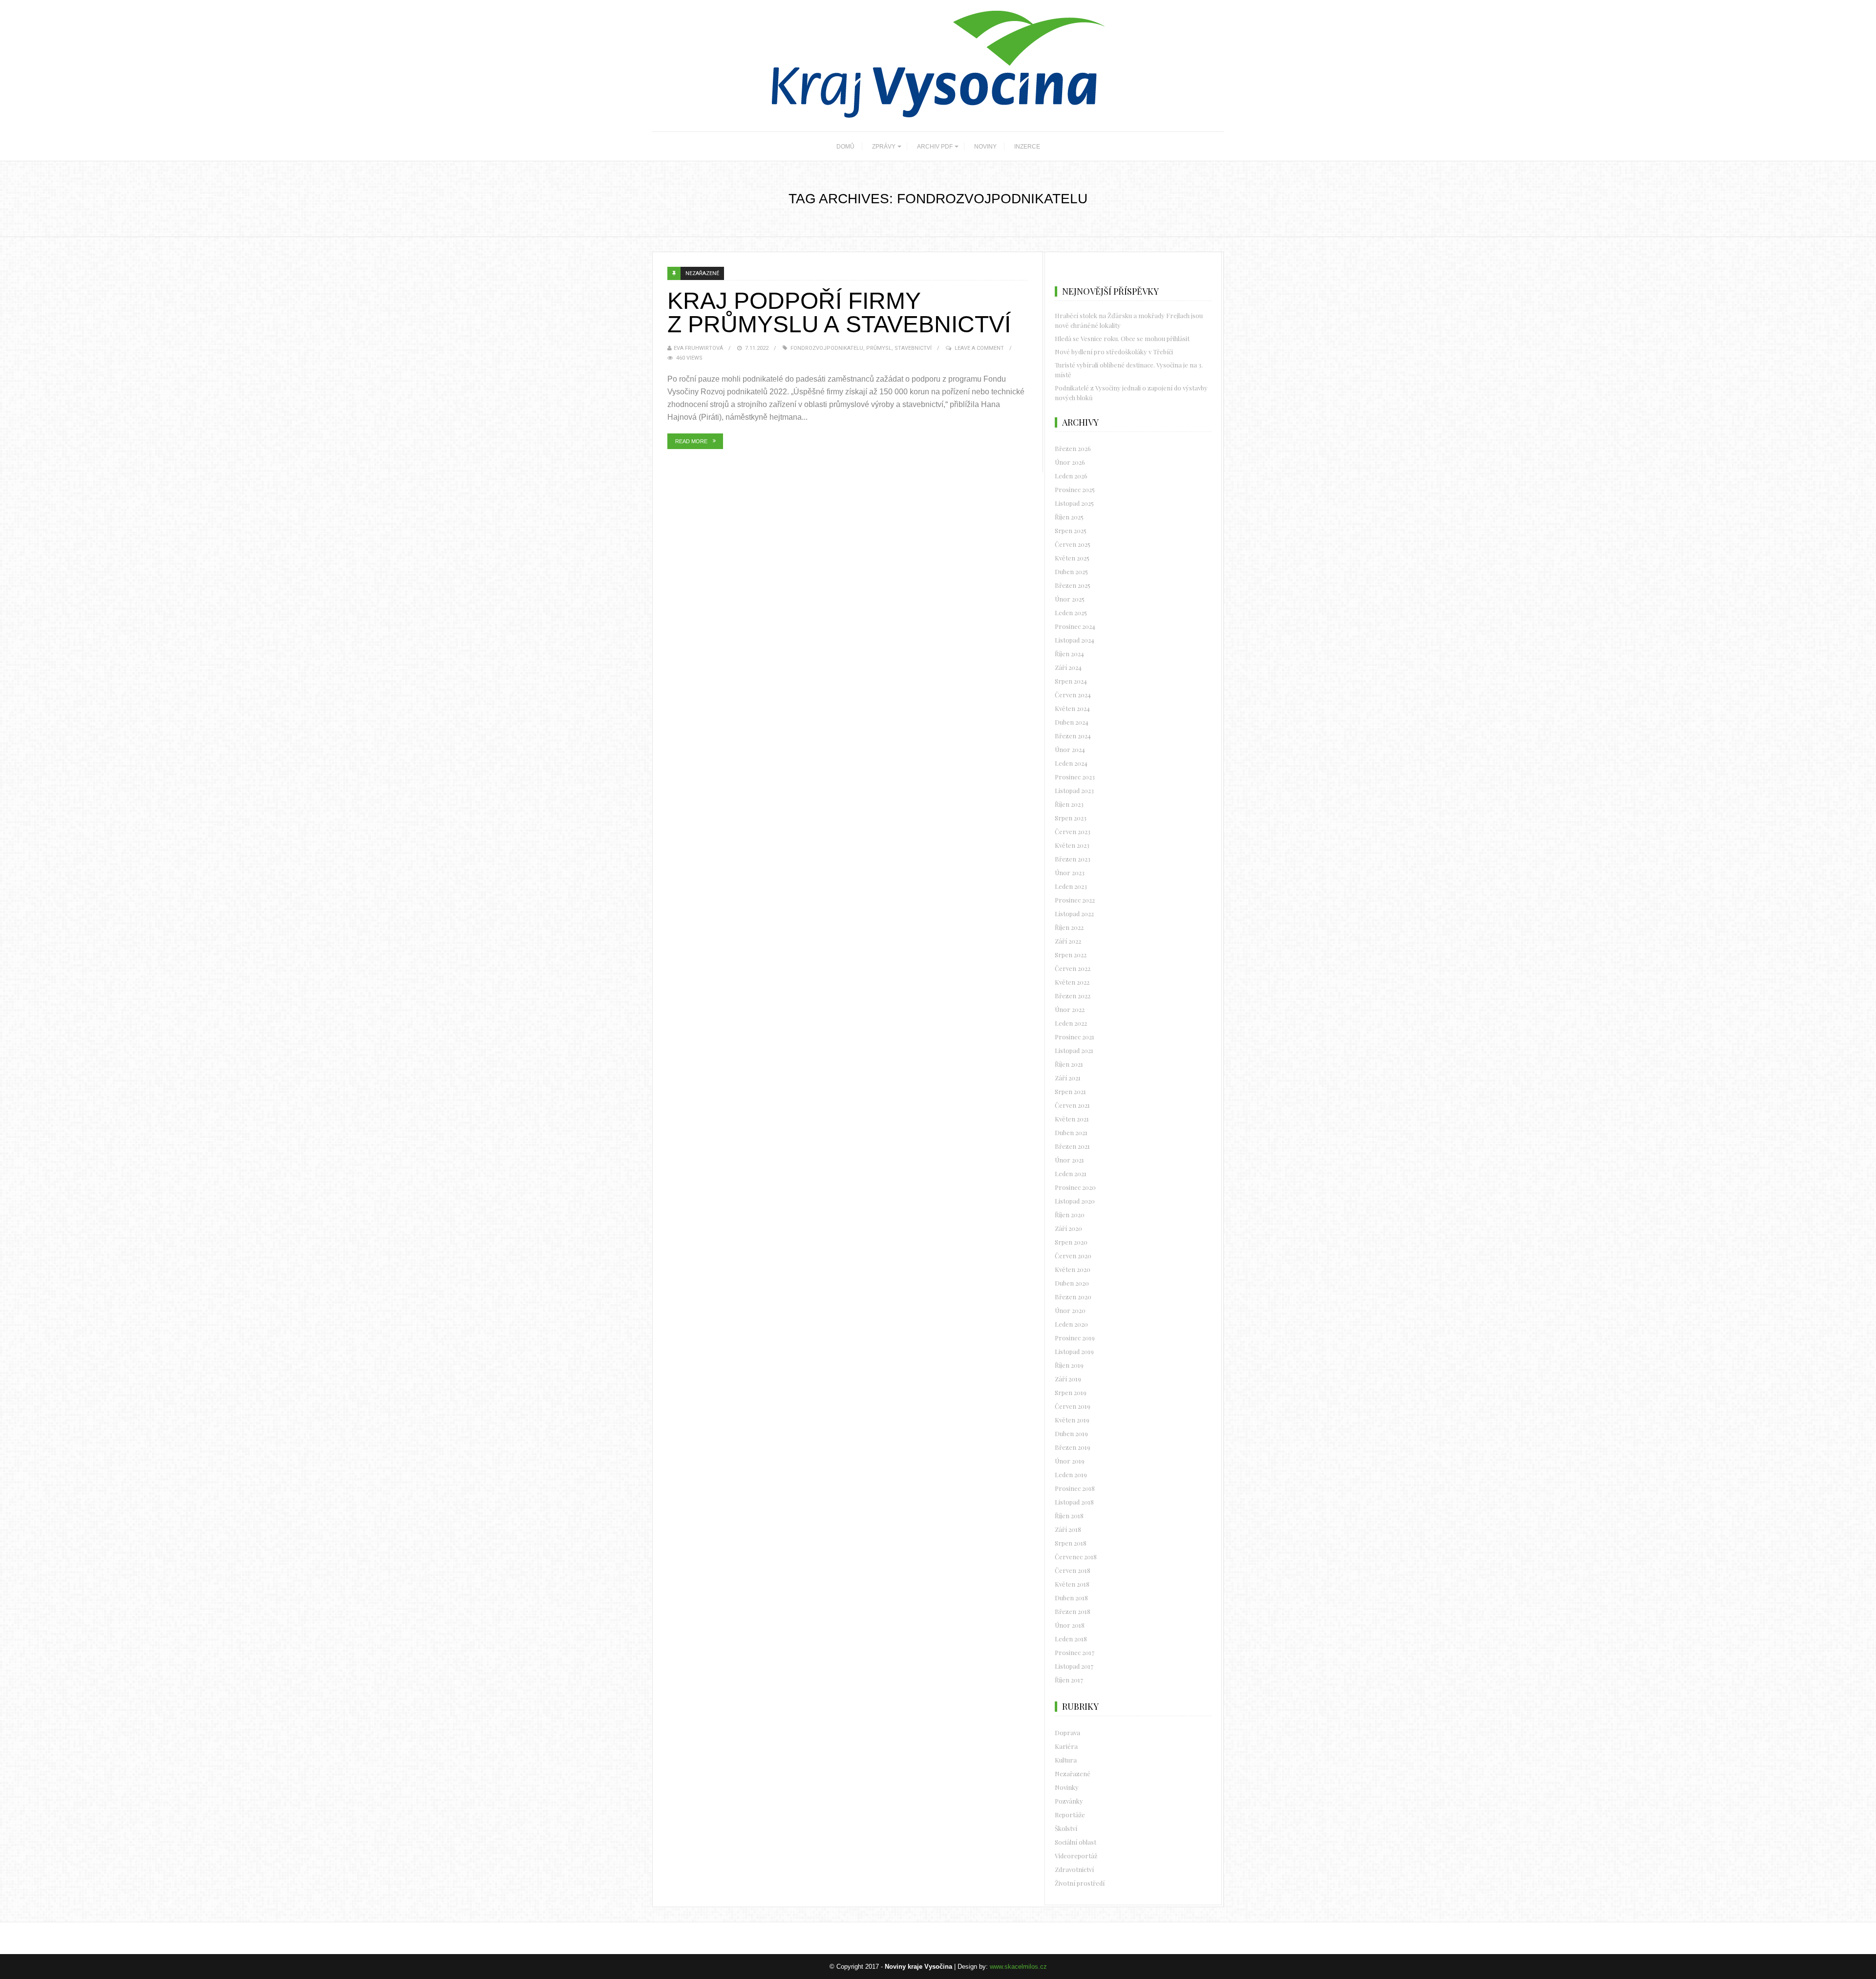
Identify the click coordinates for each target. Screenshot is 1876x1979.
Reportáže (1070, 1815)
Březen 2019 (1073, 1447)
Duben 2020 (1072, 1283)
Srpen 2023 (1071, 818)
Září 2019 (1068, 1379)
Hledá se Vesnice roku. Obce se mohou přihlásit (1122, 338)
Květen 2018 (1072, 1584)
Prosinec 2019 (1075, 1338)
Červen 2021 (1072, 1105)
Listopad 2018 (1074, 1502)
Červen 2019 (1073, 1406)
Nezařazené (702, 273)
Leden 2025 (1071, 613)
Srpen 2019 (1071, 1392)
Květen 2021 (1072, 1119)
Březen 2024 (1073, 736)
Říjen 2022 (1069, 927)
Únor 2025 (1070, 599)
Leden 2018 (1071, 1639)
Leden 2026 (1071, 476)
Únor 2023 (1070, 872)
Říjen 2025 (1069, 517)
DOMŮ (845, 147)
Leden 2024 (1071, 763)
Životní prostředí (1080, 1883)
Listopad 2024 (1075, 640)
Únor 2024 (1070, 749)
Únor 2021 (1069, 1160)
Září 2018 (1068, 1529)
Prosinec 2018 (1075, 1488)
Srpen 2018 (1071, 1543)
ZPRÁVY (884, 147)
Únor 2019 (1070, 1461)
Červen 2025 (1073, 544)
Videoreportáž (1076, 1856)
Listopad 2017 (1074, 1666)
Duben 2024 (1072, 722)
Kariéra (1066, 1746)
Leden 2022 (1071, 1023)
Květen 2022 (1072, 982)
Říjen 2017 (1069, 1680)
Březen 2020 (1073, 1297)
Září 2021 (1068, 1078)
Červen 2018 (1073, 1570)
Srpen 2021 (1070, 1091)
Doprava (1067, 1732)
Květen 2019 (1072, 1420)
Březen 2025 (1073, 585)
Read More (691, 441)
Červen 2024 (1073, 695)
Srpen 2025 (1071, 530)
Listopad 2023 (1074, 790)
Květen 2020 (1073, 1269)
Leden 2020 (1071, 1324)
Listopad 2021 (1074, 1050)
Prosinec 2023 (1075, 777)
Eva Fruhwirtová (698, 348)
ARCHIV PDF (935, 147)
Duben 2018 (1071, 1598)
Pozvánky (1069, 1801)
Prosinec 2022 (1075, 900)
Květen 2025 (1072, 558)
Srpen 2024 (1071, 681)
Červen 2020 (1073, 1256)
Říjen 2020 (1070, 1215)
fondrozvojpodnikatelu (827, 348)
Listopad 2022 (1074, 914)
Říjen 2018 (1069, 1516)
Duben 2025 (1071, 571)
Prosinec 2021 (1075, 1037)
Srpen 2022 (1071, 955)
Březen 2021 (1072, 1146)
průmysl (879, 348)
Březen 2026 (1073, 448)
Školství (1066, 1828)
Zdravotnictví (1074, 1869)
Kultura (1066, 1760)
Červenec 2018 (1076, 1557)
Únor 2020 (1070, 1310)
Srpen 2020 (1071, 1242)
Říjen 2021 (1069, 1064)
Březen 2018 (1073, 1611)
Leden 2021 (1071, 1173)
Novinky (1067, 1787)
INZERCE (1027, 147)
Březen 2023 (1073, 859)
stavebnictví (913, 348)
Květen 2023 (1072, 845)
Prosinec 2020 (1075, 1187)
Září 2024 (1068, 667)
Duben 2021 (1071, 1132)
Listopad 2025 (1074, 503)
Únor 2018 (1070, 1625)
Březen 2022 (1073, 996)
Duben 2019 (1071, 1433)
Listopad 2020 (1075, 1201)
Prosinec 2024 (1075, 626)
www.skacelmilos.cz (1018, 1967)
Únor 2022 (1070, 1009)
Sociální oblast (1076, 1842)
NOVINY (985, 147)
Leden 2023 (1071, 886)
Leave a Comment (979, 348)
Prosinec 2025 (1075, 489)
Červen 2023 (1073, 831)
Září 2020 (1068, 1228)
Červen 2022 (1073, 968)
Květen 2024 (1072, 708)
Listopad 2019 (1074, 1351)
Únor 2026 (1070, 462)
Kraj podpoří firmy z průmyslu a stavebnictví (839, 312)
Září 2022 (1068, 941)
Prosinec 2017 (1075, 1652)
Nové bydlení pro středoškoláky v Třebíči (1114, 352)
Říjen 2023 (1069, 804)
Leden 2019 (1071, 1474)
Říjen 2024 (1069, 654)
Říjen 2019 (1069, 1365)
